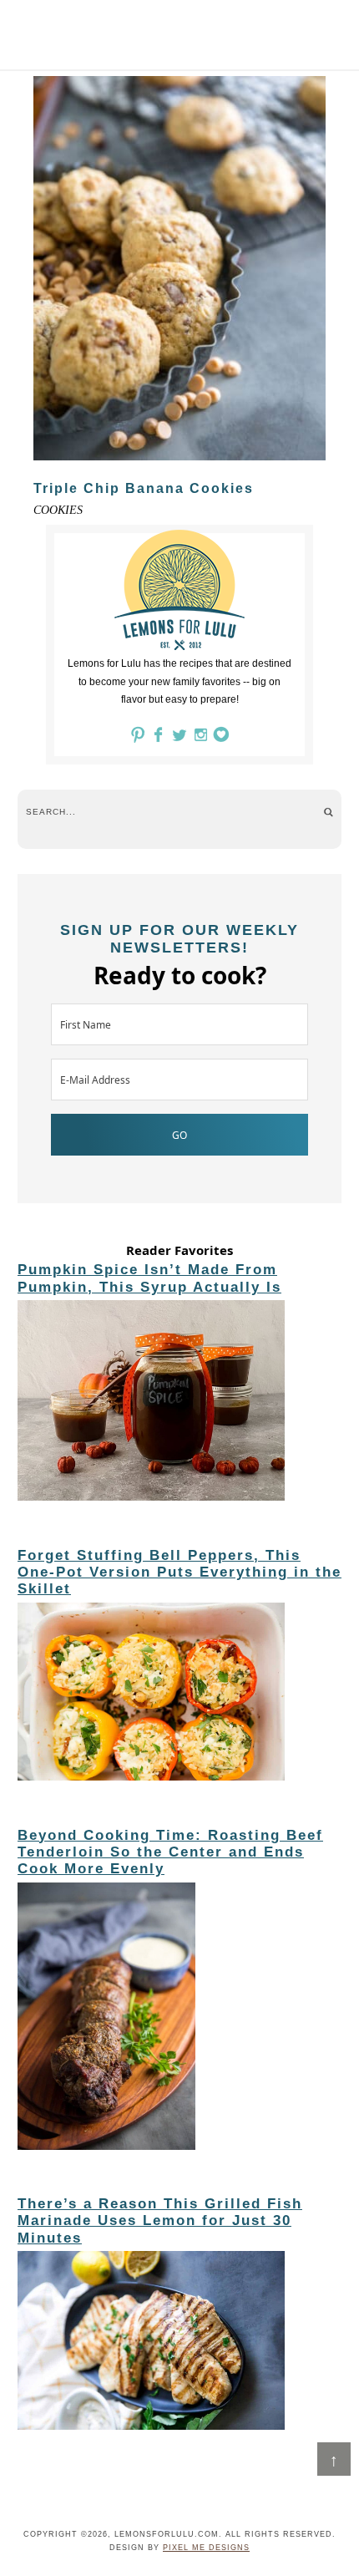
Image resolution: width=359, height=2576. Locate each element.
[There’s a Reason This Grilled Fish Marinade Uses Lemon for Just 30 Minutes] (179, 2343)
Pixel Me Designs (206, 2548)
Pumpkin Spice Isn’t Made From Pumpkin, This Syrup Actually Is (149, 1278)
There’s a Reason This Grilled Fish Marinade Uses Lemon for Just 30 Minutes (160, 2221)
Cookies (58, 510)
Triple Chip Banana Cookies (144, 488)
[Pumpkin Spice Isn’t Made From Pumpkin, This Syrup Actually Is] (179, 1403)
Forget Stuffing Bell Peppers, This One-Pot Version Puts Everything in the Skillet (179, 1573)
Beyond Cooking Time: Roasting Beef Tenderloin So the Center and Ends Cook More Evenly (170, 1852)
